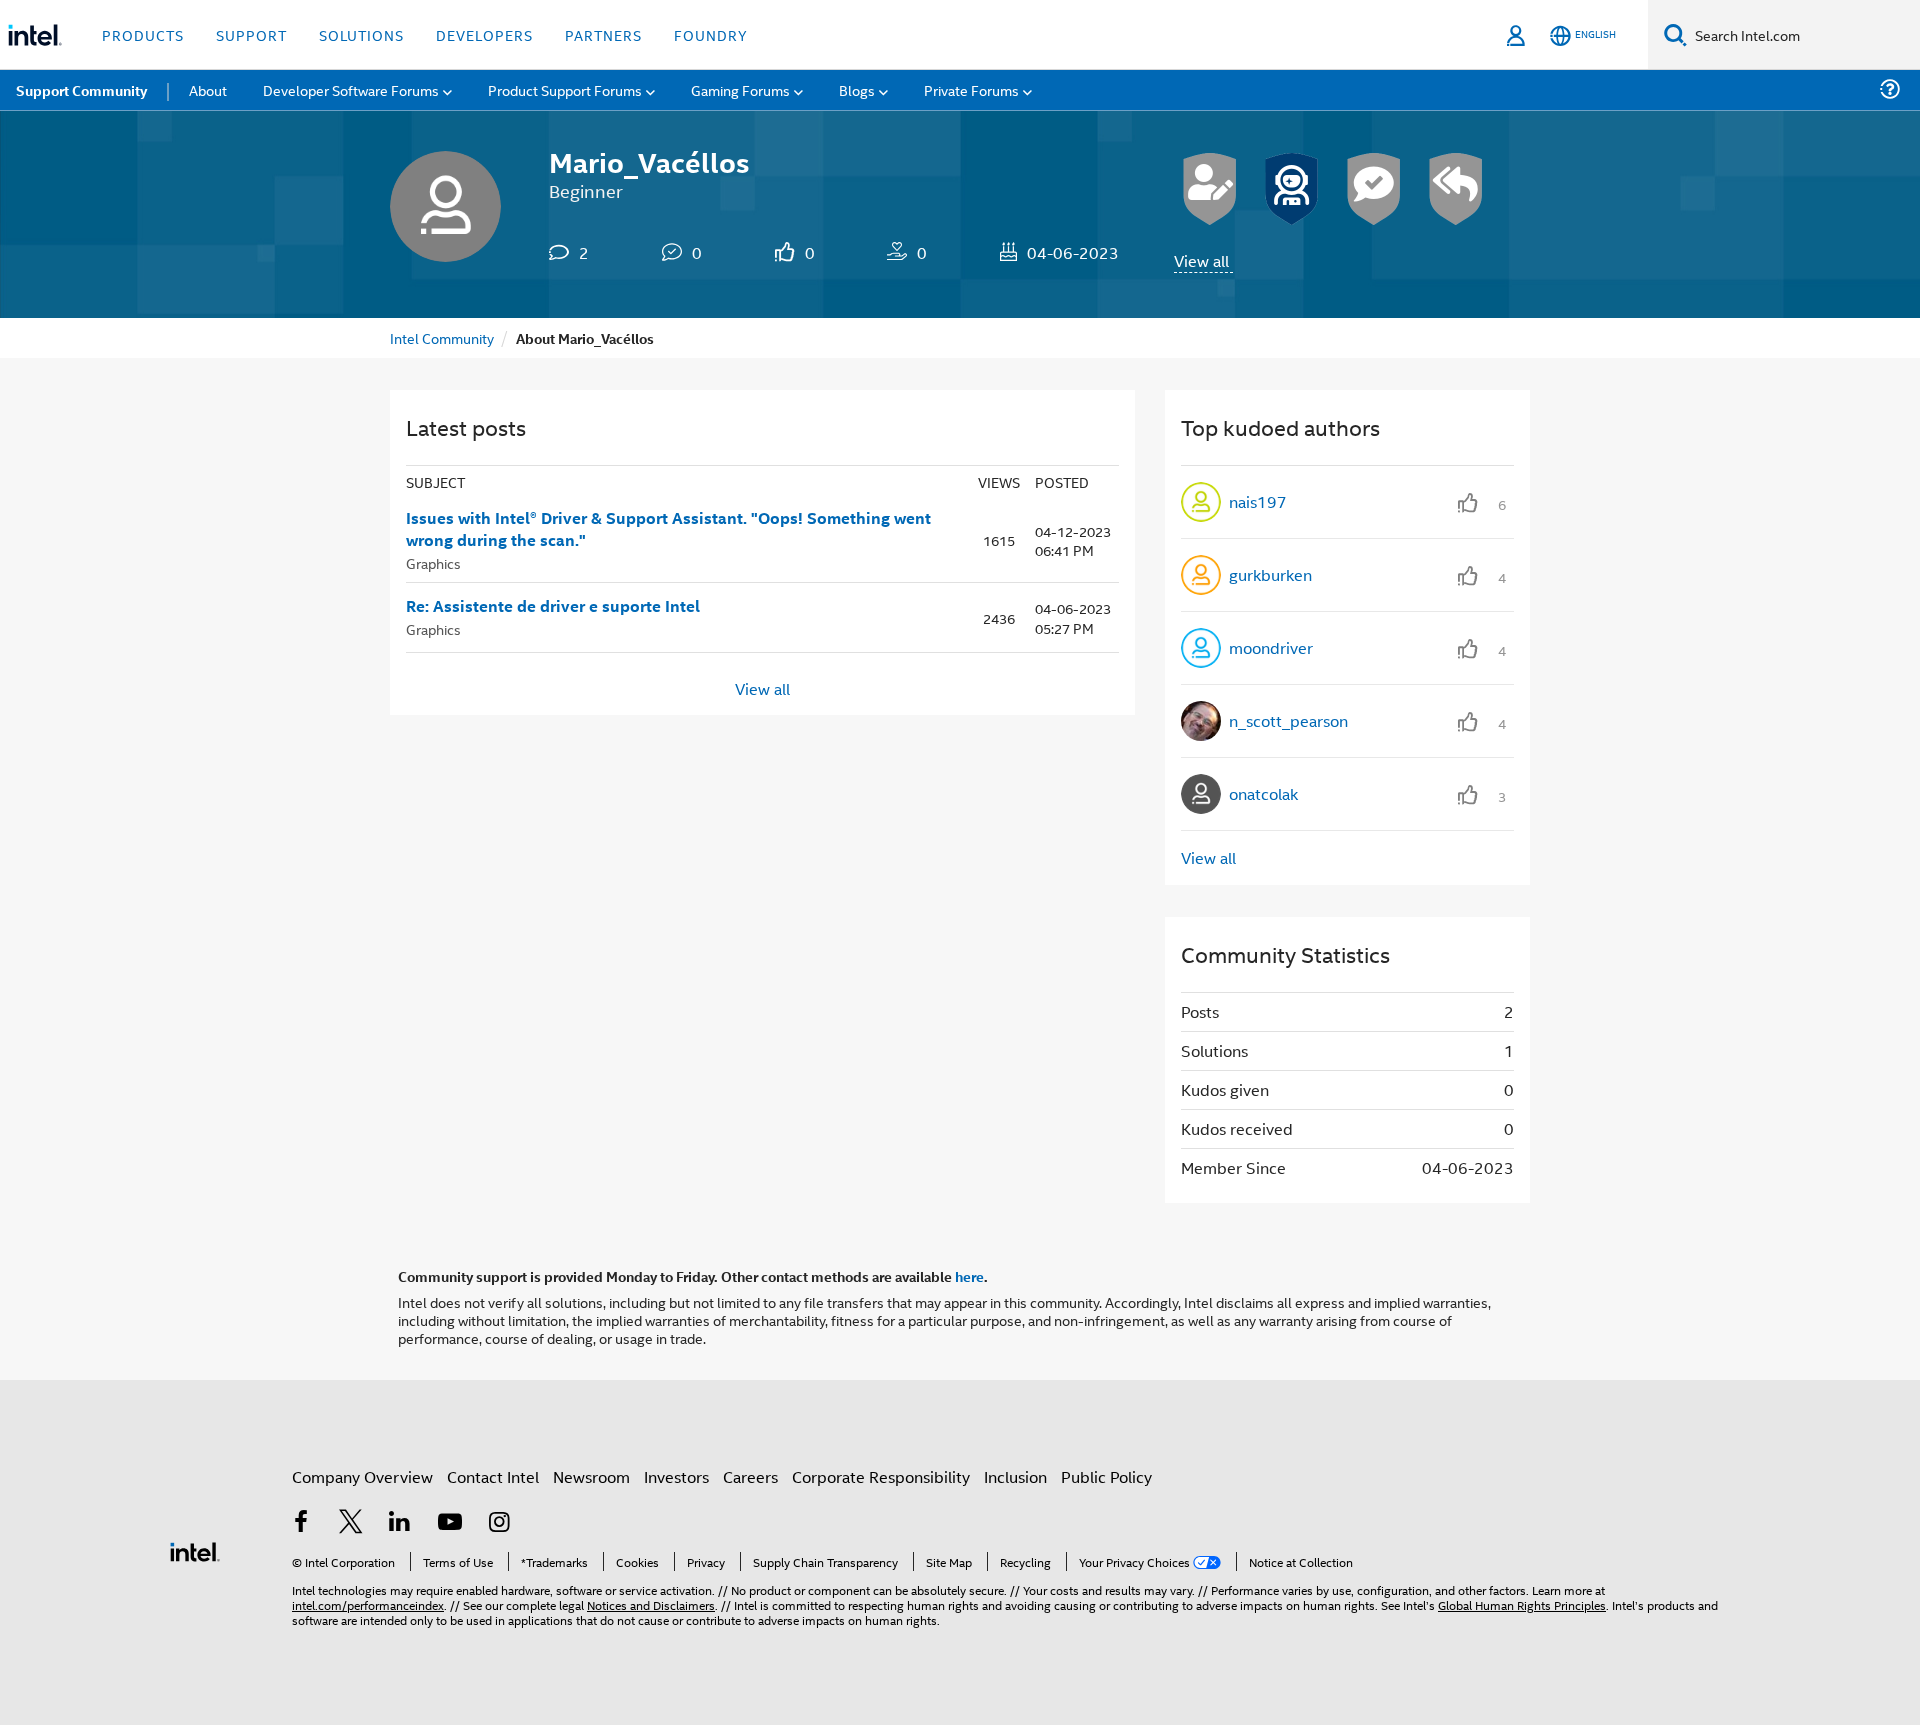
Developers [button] (484, 34)
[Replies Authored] (1456, 189)
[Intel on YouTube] (450, 1523)
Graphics (433, 562)
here (969, 1276)
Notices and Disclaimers (651, 1604)
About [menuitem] (208, 89)
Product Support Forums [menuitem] (565, 89)
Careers (750, 1476)
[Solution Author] (1374, 189)
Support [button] (251, 34)
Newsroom (591, 1476)
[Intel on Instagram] (499, 1523)
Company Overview (362, 1476)
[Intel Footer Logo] (195, 1549)
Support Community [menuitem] (81, 90)
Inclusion (1015, 1476)
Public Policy (1106, 1476)
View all (1201, 260)
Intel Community (442, 337)
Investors (676, 1476)
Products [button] (143, 34)
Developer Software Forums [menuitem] (351, 89)
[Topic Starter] (1210, 189)
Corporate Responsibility (881, 1476)
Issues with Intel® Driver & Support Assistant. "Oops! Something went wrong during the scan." (668, 529)
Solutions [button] (361, 34)
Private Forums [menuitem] (971, 89)
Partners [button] (603, 34)
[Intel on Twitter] (351, 1523)
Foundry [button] (711, 34)
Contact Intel (493, 1476)
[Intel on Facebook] (301, 1523)
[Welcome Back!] (1292, 189)
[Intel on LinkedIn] (400, 1523)
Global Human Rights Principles (1522, 1604)
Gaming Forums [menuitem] (740, 89)
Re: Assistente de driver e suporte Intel (553, 606)
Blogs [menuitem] (857, 89)
